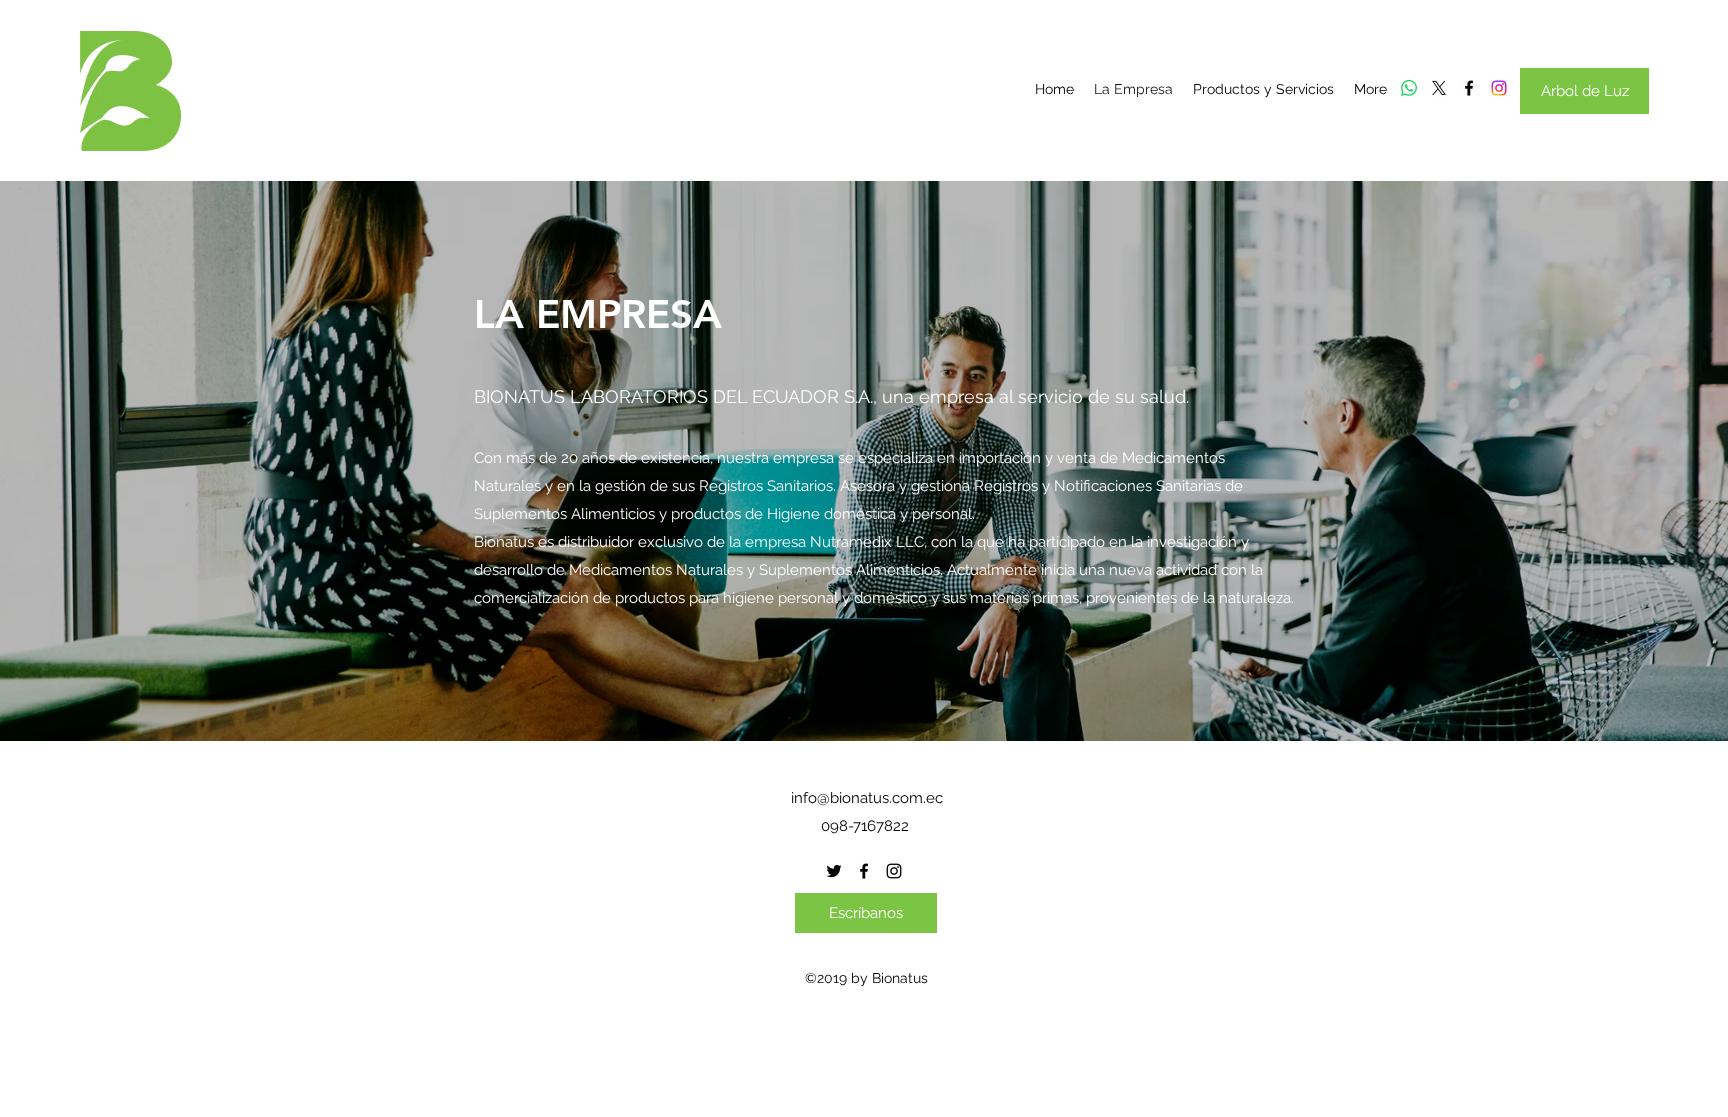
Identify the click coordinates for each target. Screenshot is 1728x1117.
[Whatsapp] (1409, 88)
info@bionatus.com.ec (867, 798)
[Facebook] (1469, 88)
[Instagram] (1499, 88)
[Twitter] (1439, 88)
